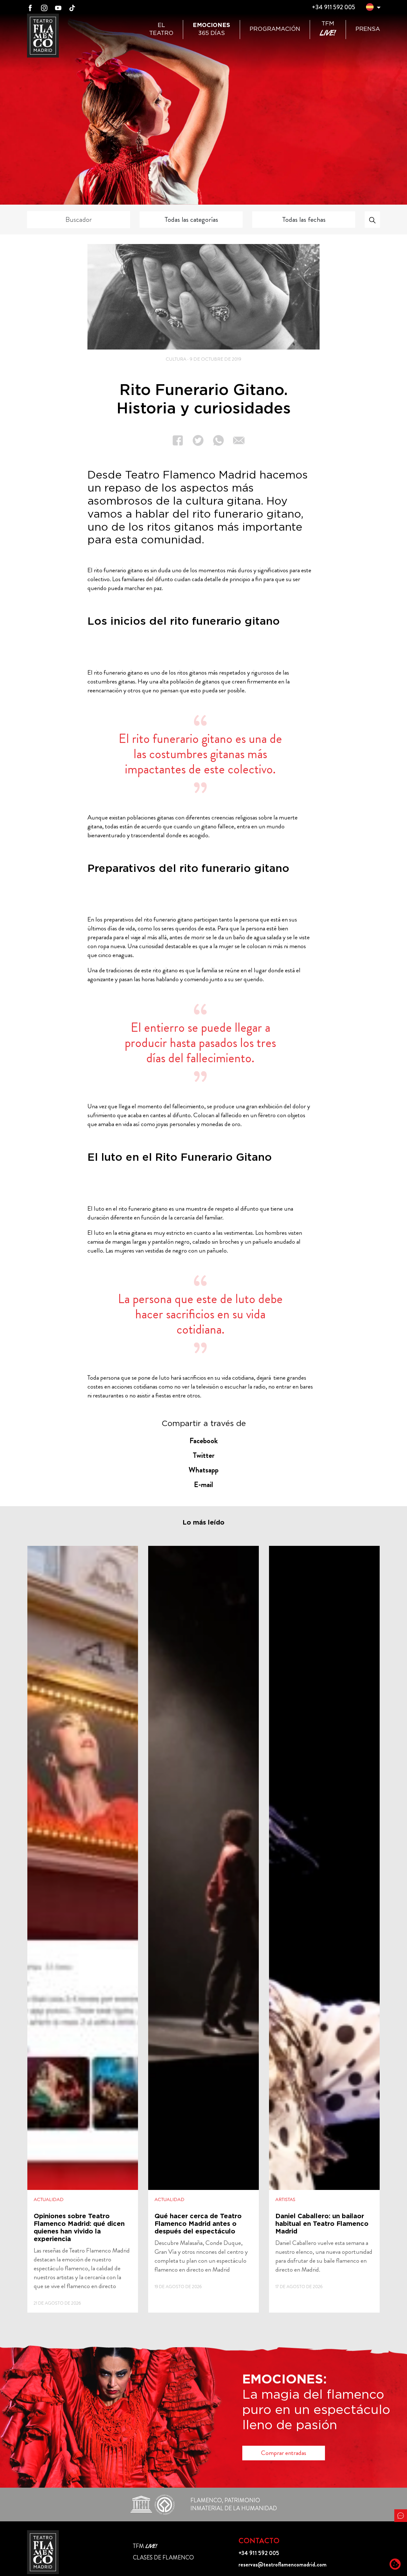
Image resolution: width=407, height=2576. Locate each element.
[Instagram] (44, 7)
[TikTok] (72, 7)
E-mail (203, 1485)
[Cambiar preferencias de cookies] (395, 2564)
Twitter (204, 1455)
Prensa (368, 29)
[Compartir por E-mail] (234, 440)
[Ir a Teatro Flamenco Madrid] (43, 36)
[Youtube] (58, 7)
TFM (328, 29)
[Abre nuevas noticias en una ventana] (83, 1929)
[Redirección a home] (43, 2552)
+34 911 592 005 (333, 7)
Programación (275, 29)
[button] (370, 8)
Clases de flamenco (163, 2558)
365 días (211, 29)
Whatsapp (203, 1470)
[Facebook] (30, 7)
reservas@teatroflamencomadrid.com (283, 2565)
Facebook (204, 1441)
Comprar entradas (284, 2453)
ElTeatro (161, 29)
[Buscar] (372, 220)
